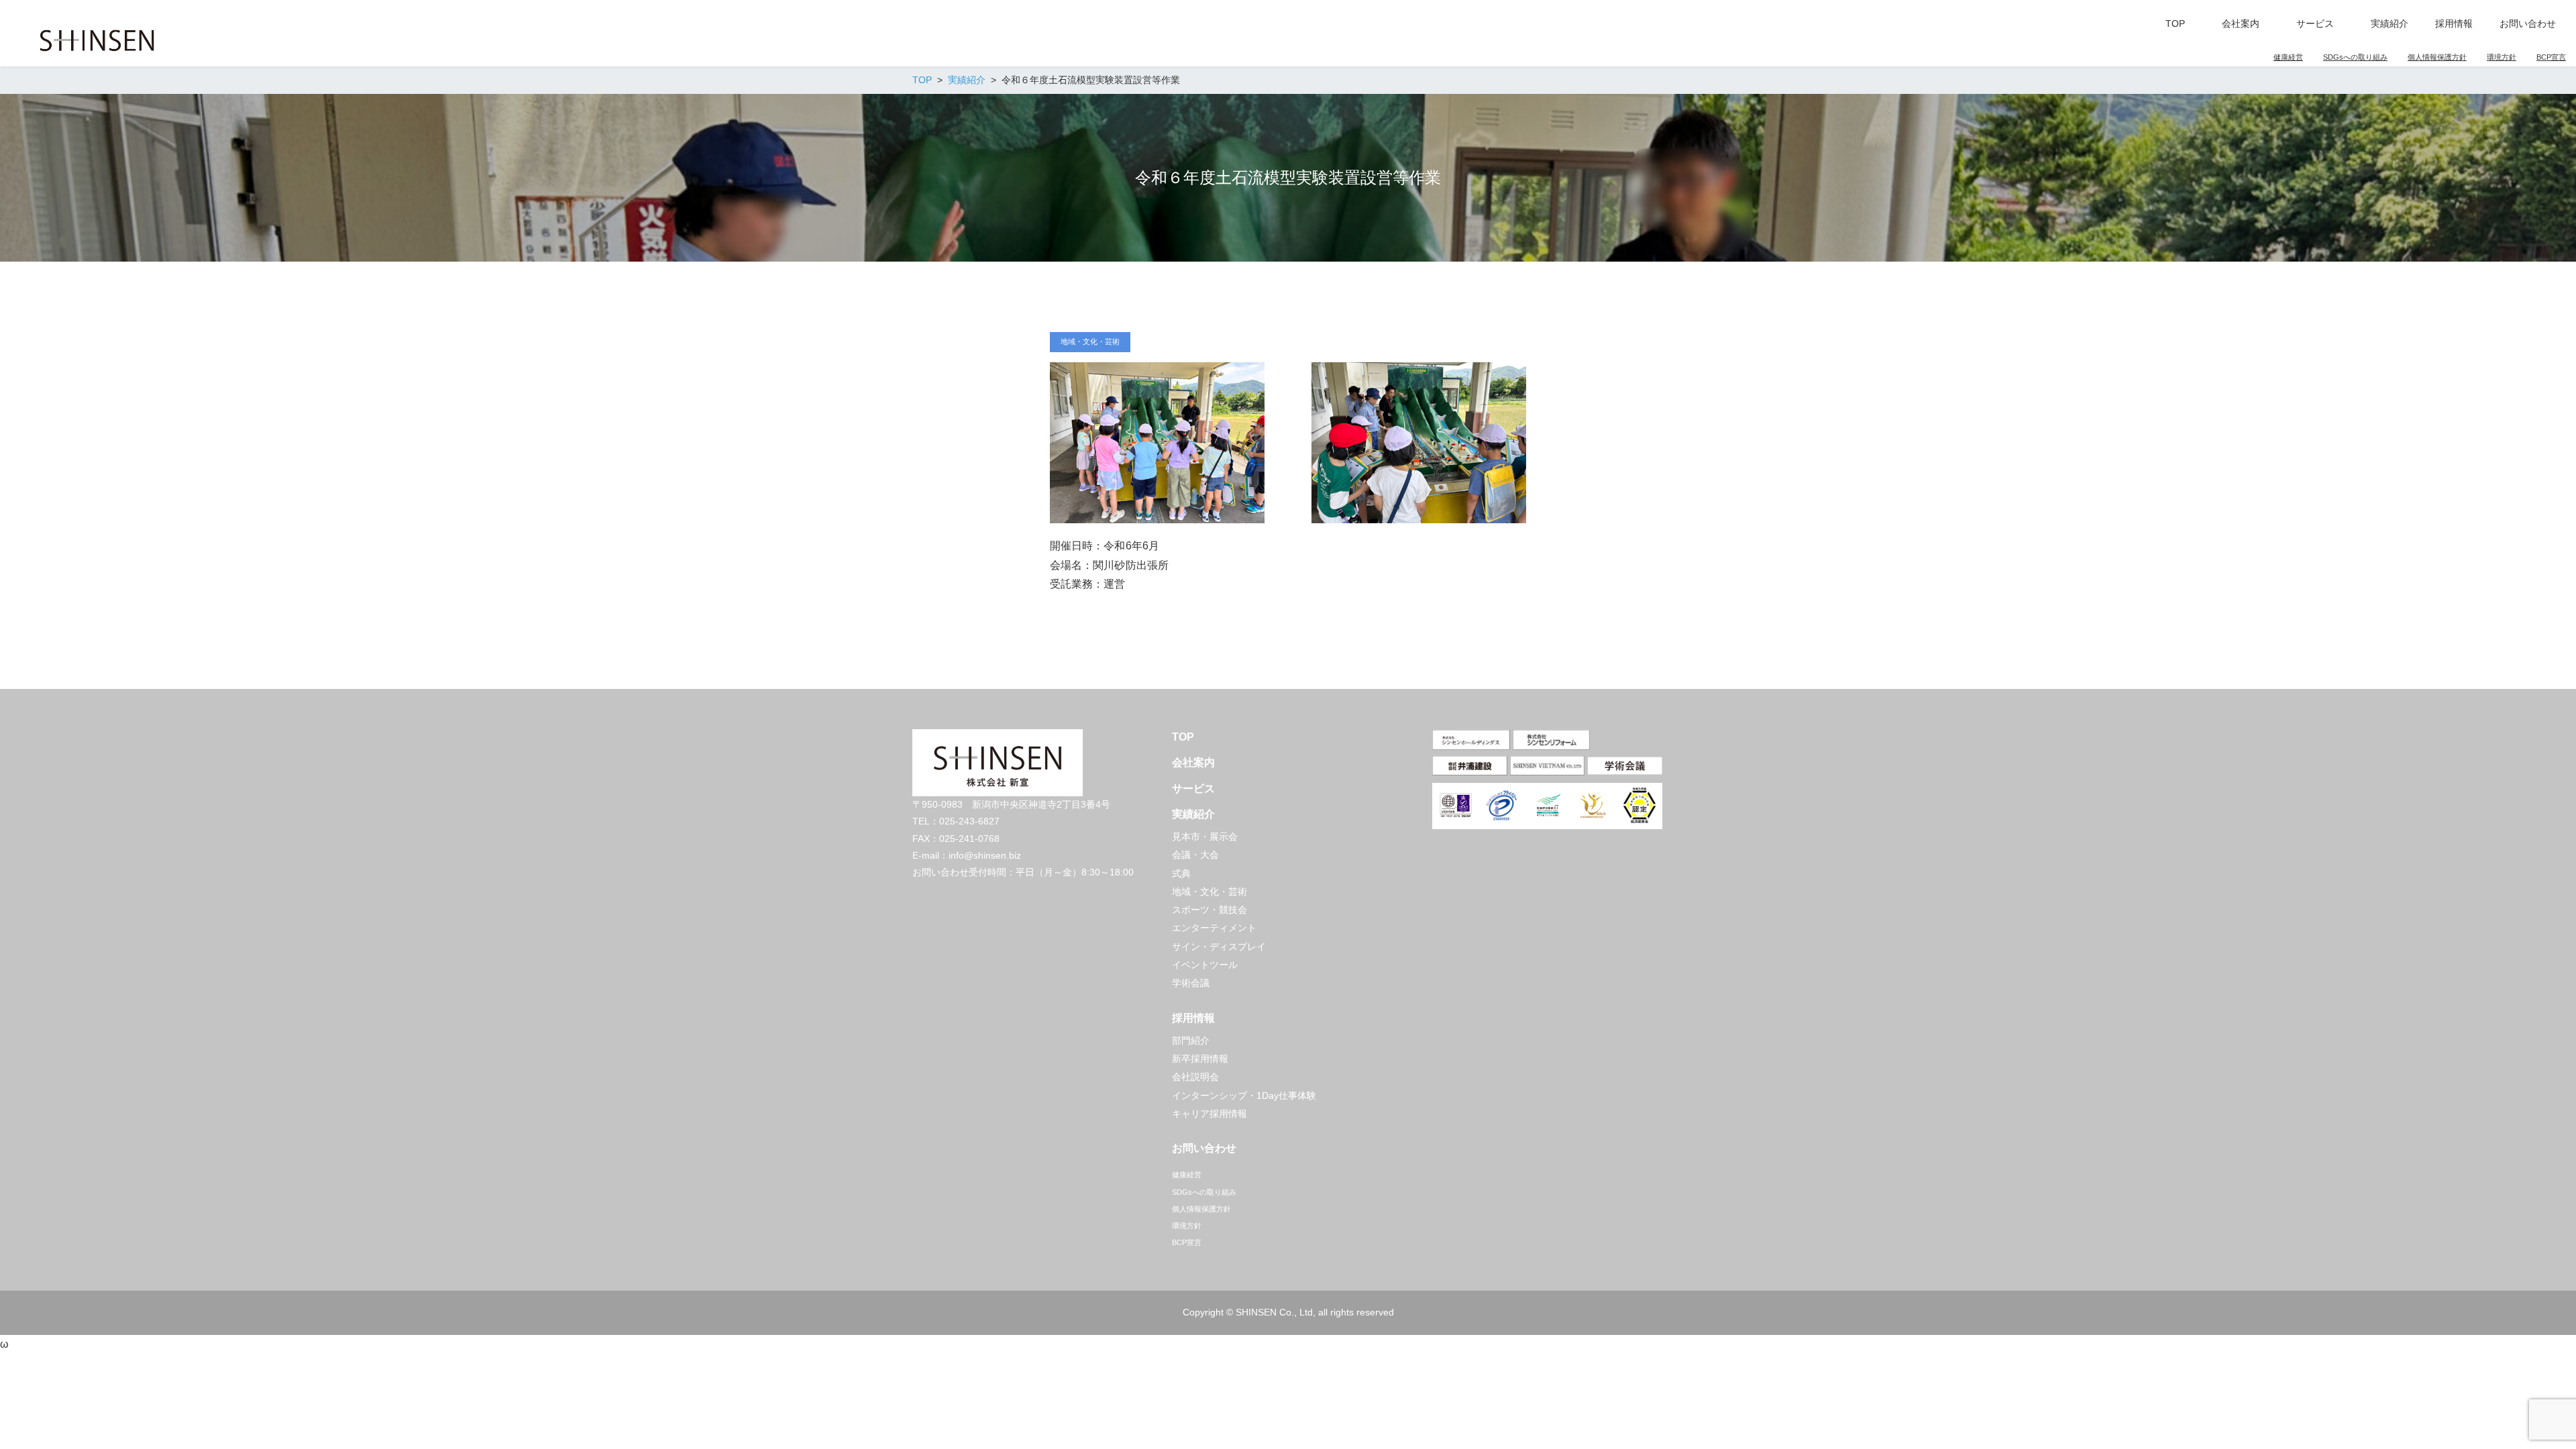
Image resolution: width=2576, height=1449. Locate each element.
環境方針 (2502, 57)
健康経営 (2288, 57)
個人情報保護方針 (2437, 57)
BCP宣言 (2551, 57)
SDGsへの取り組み (2355, 57)
